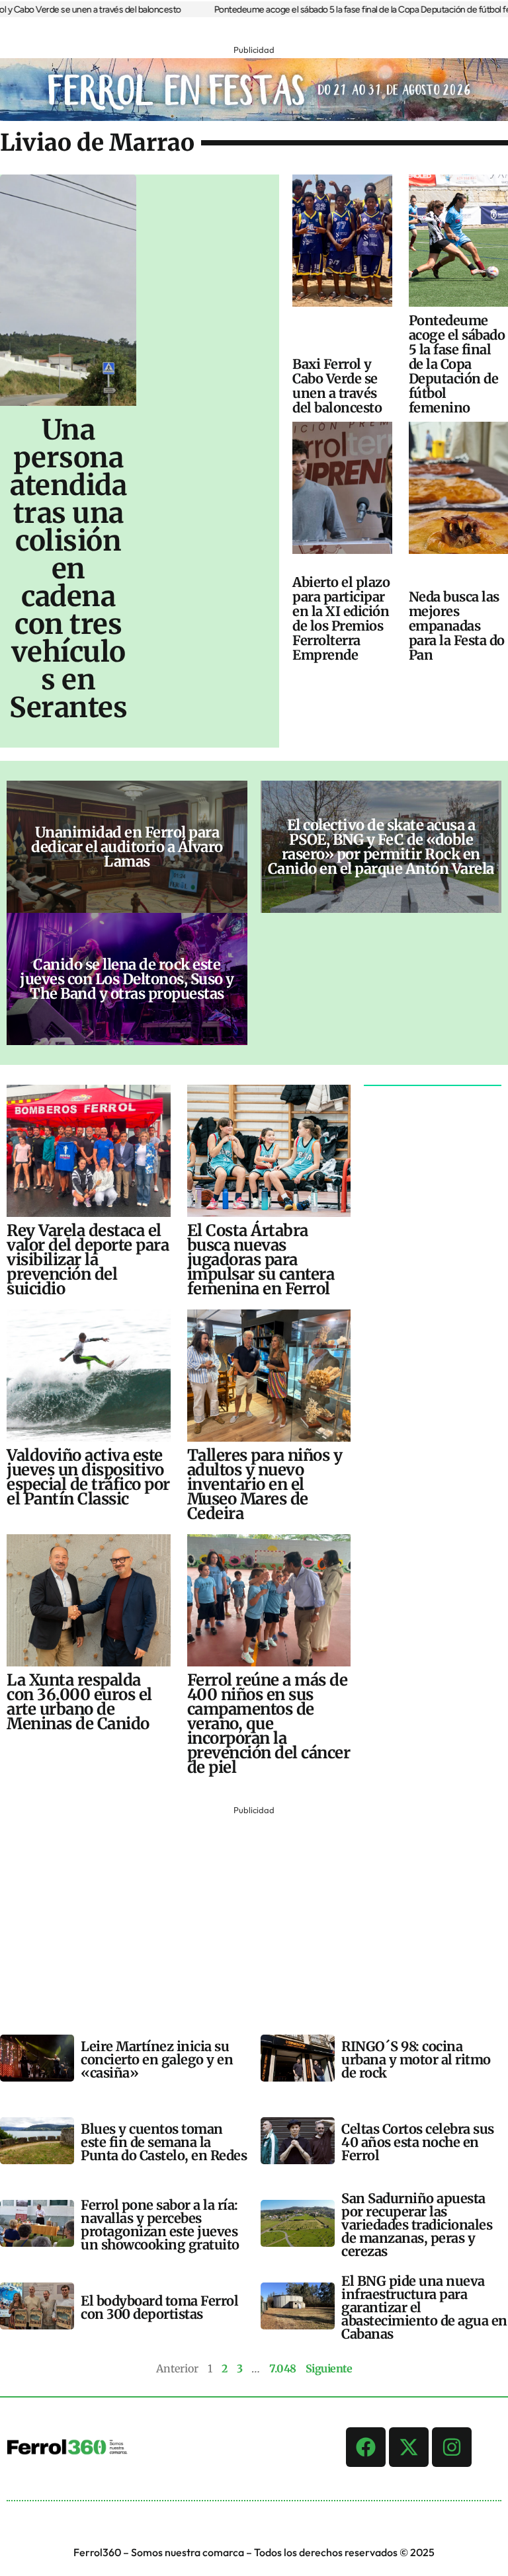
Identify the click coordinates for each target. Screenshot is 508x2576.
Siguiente (329, 2368)
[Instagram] (452, 2447)
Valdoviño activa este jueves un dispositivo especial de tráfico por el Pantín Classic (88, 1477)
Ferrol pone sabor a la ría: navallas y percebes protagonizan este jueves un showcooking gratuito (160, 2225)
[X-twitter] (409, 2447)
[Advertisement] (254, 1911)
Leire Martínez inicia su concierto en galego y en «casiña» (157, 2059)
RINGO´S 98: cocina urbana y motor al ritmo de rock (416, 2059)
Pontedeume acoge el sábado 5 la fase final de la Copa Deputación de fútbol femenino (457, 364)
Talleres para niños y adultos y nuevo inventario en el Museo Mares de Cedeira (265, 1484)
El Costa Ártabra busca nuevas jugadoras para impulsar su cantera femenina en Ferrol (261, 1260)
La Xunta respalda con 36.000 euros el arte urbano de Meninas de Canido (79, 1702)
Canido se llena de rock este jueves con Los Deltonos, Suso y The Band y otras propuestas (127, 979)
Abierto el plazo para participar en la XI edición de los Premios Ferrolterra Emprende (341, 618)
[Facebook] (366, 2447)
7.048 (283, 2368)
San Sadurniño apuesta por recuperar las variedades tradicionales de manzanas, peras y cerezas (417, 2225)
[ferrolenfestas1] (254, 117)
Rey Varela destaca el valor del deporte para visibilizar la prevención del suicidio (88, 1260)
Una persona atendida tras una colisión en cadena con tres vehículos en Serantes (68, 568)
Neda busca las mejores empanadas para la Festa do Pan (457, 626)
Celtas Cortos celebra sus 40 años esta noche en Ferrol (418, 2142)
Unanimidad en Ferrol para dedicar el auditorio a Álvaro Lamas (127, 847)
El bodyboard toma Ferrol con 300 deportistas (159, 2307)
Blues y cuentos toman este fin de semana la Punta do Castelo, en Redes (164, 2142)
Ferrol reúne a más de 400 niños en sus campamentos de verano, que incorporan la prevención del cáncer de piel (269, 1724)
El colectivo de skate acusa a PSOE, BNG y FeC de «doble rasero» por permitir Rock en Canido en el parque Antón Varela (381, 847)
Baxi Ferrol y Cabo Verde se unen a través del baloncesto (337, 386)
